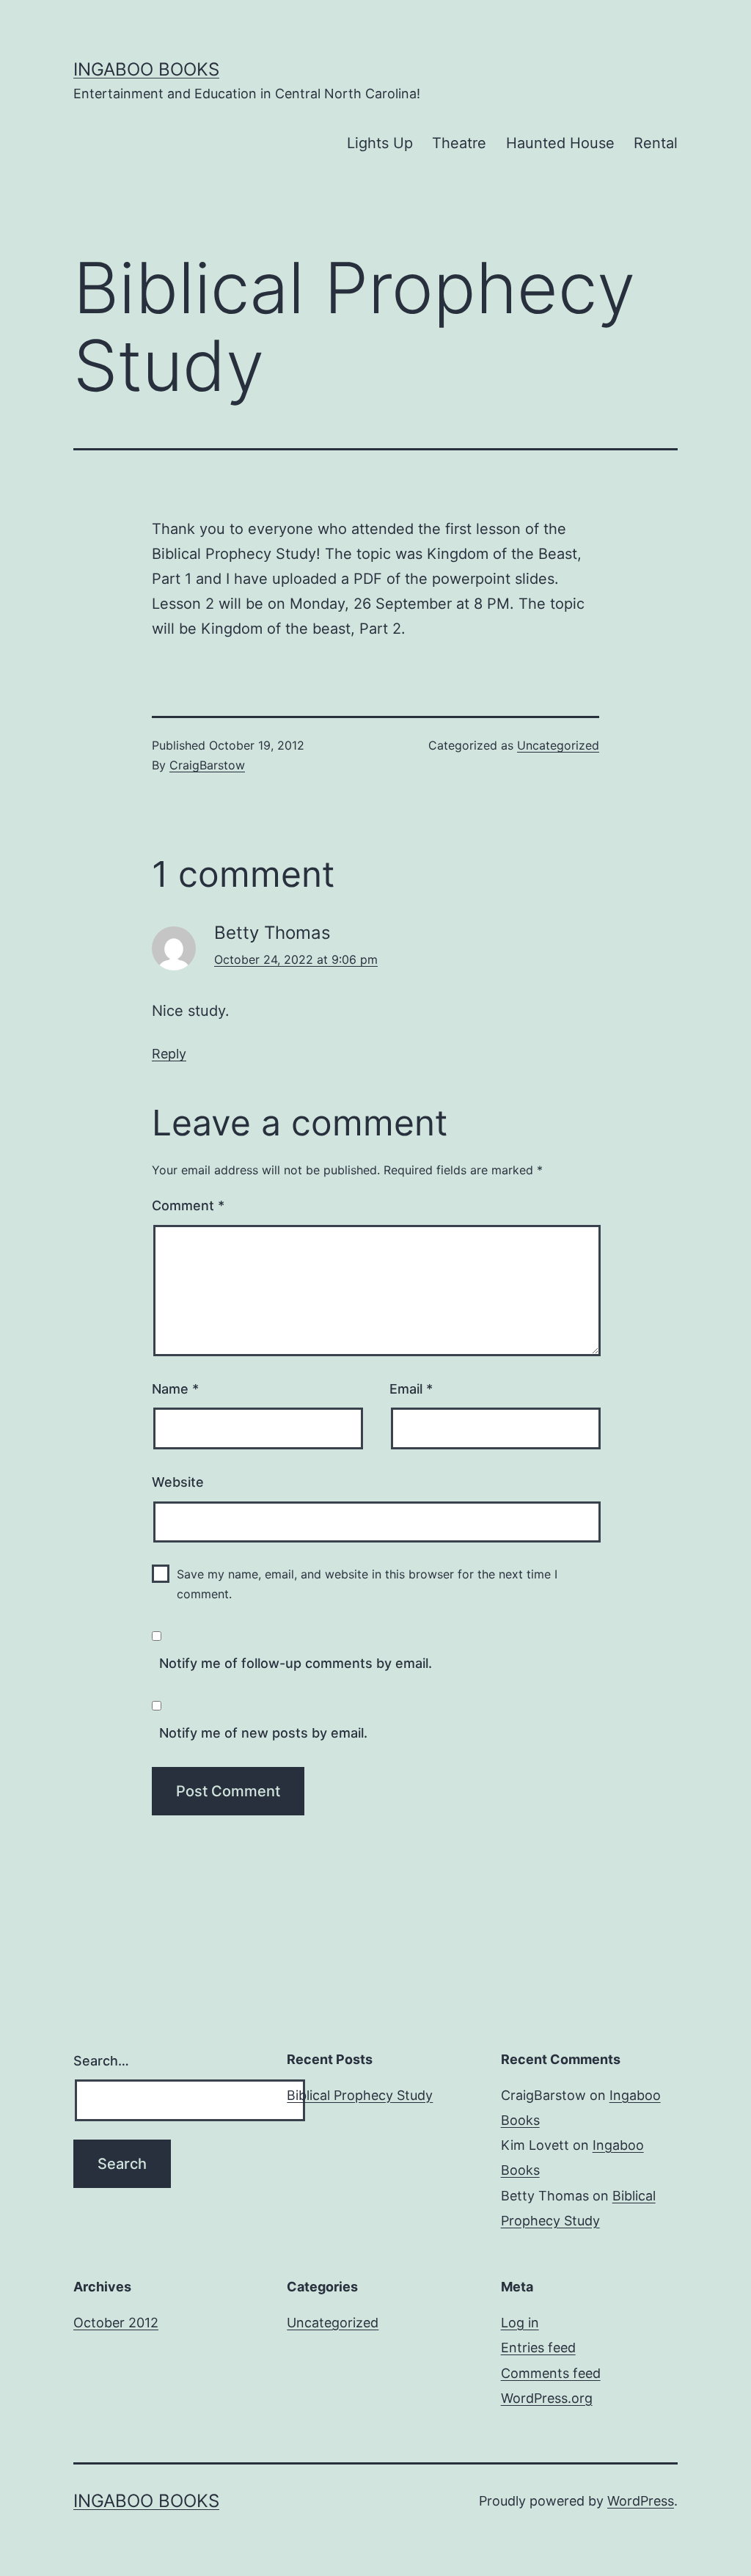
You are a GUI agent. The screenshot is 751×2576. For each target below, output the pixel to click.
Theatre (459, 143)
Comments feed (551, 2373)
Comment (188, 1205)
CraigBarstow (207, 765)
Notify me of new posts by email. (263, 1733)
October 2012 (116, 2323)
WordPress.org (547, 2398)
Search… (101, 2061)
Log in (520, 2323)
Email (411, 1389)
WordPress (641, 2501)
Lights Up (380, 143)
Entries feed (538, 2348)
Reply (169, 1054)
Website (178, 1482)
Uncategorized (558, 745)
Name (175, 1389)
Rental (656, 143)
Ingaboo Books (146, 69)
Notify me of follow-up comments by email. (296, 1663)
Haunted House (560, 143)
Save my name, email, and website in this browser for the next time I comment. (367, 1584)
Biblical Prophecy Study (360, 2095)
